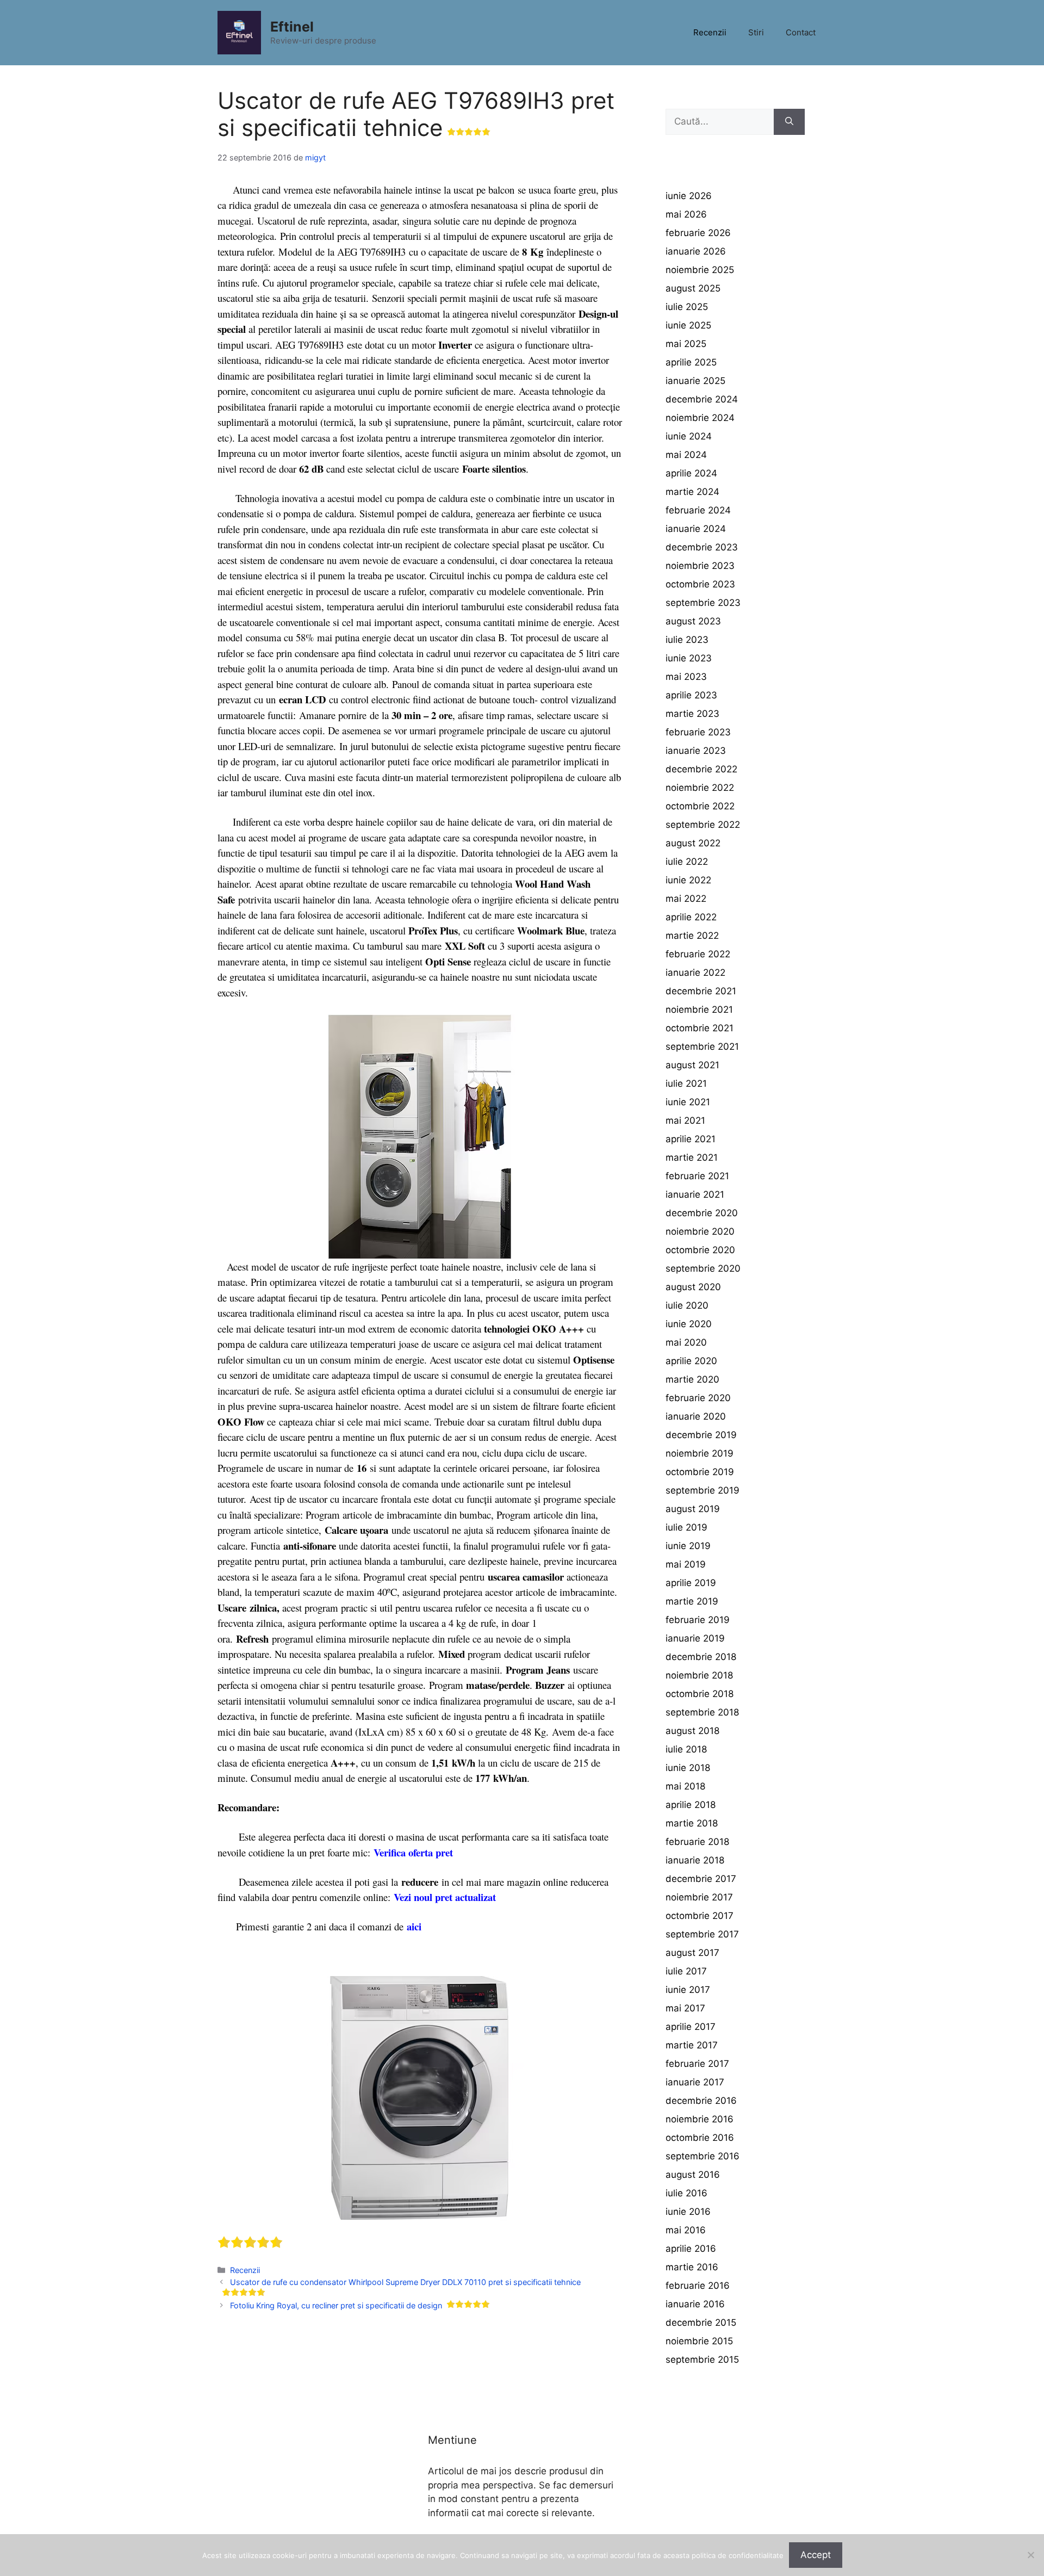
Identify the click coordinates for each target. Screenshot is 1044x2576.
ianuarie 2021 (695, 1194)
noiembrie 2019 (700, 1453)
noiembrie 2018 (699, 1675)
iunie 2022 (688, 880)
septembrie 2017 (702, 1934)
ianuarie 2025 (695, 381)
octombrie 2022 (700, 806)
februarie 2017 (697, 2064)
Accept (816, 2555)
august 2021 (692, 1065)
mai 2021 (685, 1120)
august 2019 (693, 1509)
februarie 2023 (698, 732)
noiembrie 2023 (700, 566)
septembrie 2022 (703, 825)
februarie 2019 (698, 1620)
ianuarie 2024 (696, 529)
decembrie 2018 (701, 1657)
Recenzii (710, 32)
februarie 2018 (697, 1842)
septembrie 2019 (703, 1490)
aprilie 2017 (691, 2027)
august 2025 (693, 288)
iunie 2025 (688, 325)
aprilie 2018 (691, 1805)
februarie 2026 (698, 233)
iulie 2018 (686, 1749)
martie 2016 (692, 2267)
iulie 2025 (687, 307)
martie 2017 (692, 2045)
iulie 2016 (686, 2193)
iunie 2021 (688, 1102)
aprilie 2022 (691, 917)
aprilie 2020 (691, 1361)
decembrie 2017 (701, 1879)
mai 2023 (686, 677)
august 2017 (692, 1953)
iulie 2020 (687, 1305)
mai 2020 (686, 1342)
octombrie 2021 (700, 1028)
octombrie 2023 (700, 584)
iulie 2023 (687, 640)
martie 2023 (692, 714)
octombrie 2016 (700, 2138)
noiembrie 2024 (700, 418)
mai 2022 (686, 899)
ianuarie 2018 (695, 1860)
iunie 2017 (688, 1990)
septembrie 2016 (703, 2156)
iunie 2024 (689, 436)
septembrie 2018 (702, 1712)
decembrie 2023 (702, 547)
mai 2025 (686, 344)
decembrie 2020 (702, 1213)
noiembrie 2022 (700, 788)
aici (414, 1926)
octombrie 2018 (700, 1694)
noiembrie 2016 (700, 2119)
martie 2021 (692, 1157)
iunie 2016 (688, 2212)
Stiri (756, 32)
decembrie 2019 (701, 1435)
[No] (1030, 2555)
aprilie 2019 (691, 1583)
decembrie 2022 (701, 769)
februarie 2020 (698, 1398)
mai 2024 (686, 455)
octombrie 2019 (700, 1472)
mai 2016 (686, 2230)
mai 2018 (685, 1786)
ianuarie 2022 (695, 973)
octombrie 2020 (700, 1250)
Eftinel (292, 27)
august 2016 (693, 2175)
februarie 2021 (697, 1176)
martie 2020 (692, 1379)
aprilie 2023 (691, 695)
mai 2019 (686, 1564)
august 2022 (693, 843)
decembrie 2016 (701, 2101)
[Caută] (789, 122)
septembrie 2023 (703, 603)
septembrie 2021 (702, 1046)
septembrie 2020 (703, 1268)
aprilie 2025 (691, 362)
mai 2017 (685, 2008)
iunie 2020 (689, 1324)
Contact (801, 32)
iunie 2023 (689, 658)
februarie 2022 (698, 954)
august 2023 (693, 621)
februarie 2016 (698, 2286)
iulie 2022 (687, 862)
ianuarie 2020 (696, 1416)
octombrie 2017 (700, 1916)
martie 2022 (692, 936)
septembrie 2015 (702, 2360)
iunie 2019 (688, 1546)
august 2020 (693, 1287)
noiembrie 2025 (700, 270)
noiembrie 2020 (700, 1231)
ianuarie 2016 (695, 2304)
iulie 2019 (686, 1527)
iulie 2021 (686, 1083)
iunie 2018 (688, 1768)
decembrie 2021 (701, 991)
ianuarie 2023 (696, 751)
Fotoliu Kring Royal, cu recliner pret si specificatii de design (336, 2305)
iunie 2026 (689, 196)
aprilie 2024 (691, 473)
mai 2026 (686, 214)
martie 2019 (692, 1601)
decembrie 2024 (702, 399)
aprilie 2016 (691, 2249)
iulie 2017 (686, 1971)
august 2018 (692, 1731)
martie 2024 (692, 492)
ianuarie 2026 (696, 251)
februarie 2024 (698, 510)
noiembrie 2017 (699, 1897)
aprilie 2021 (691, 1139)
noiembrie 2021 (699, 1010)
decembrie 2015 (701, 2323)
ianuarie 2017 (695, 2082)
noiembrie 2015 (699, 2341)
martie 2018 (692, 1823)
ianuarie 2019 (695, 1638)
